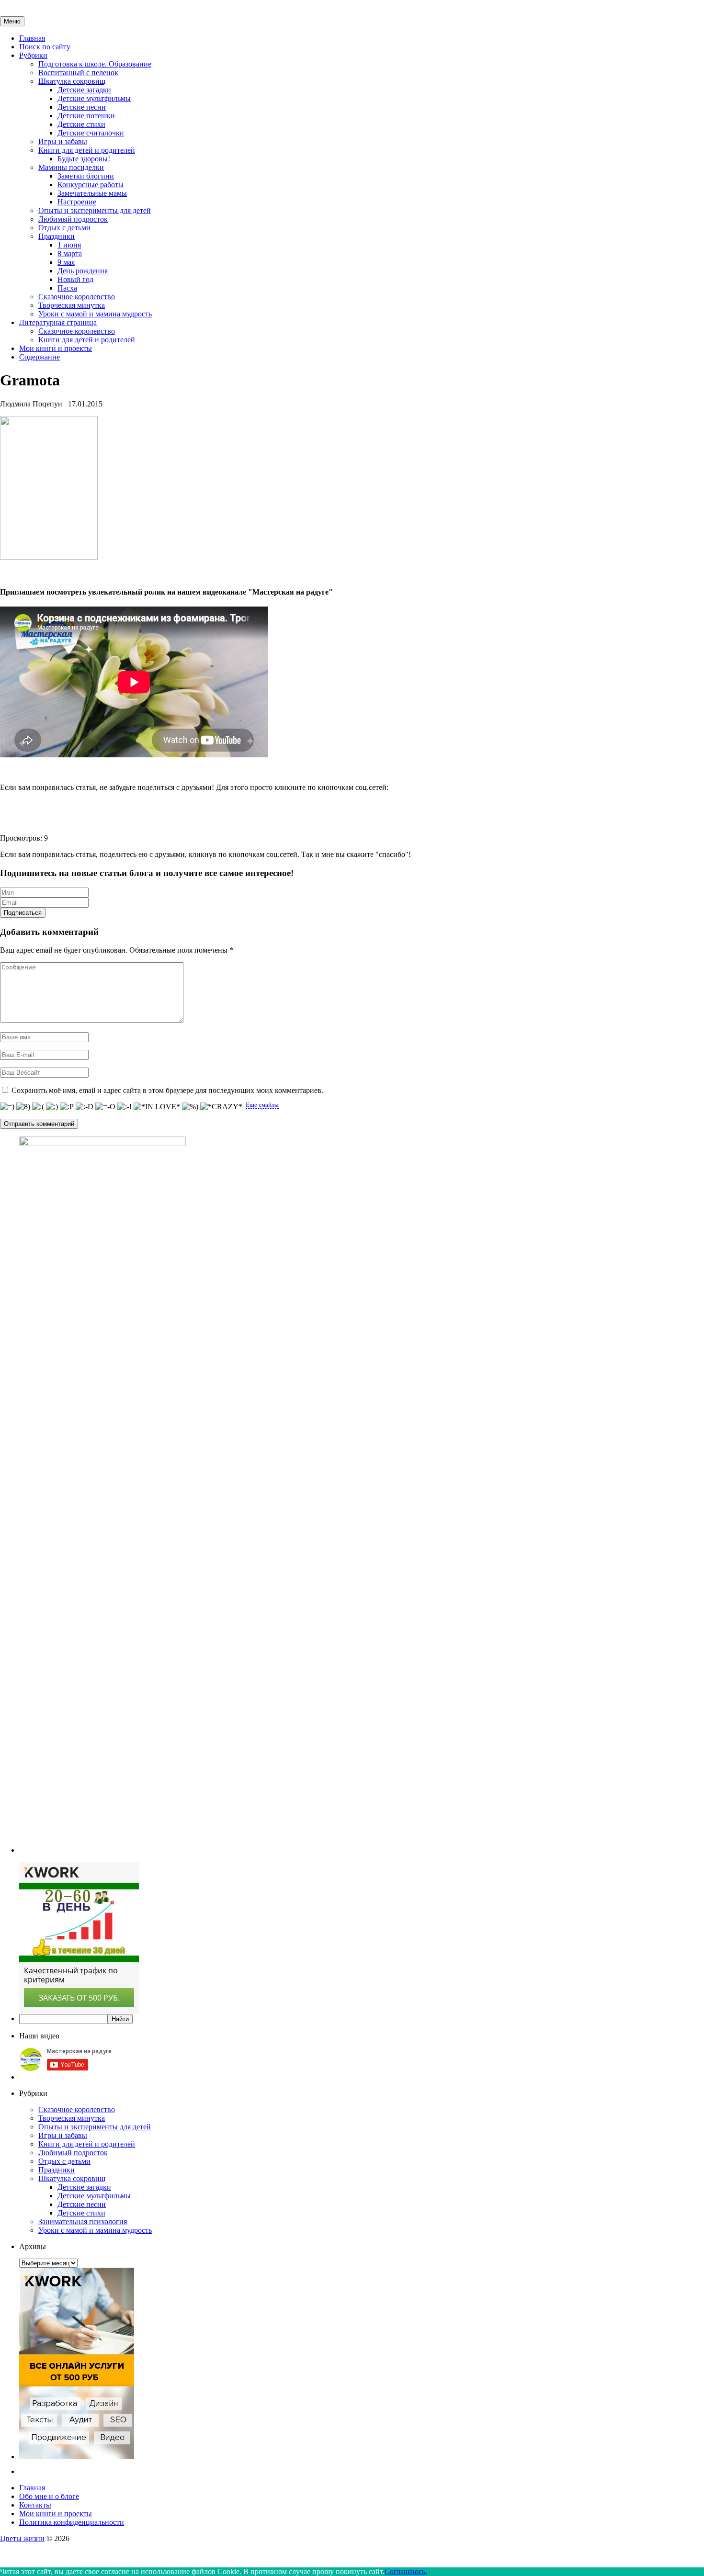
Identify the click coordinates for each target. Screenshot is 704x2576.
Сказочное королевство (77, 297)
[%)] (190, 1107)
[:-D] (85, 1107)
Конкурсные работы (91, 185)
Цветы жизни (22, 2538)
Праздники (57, 236)
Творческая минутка (72, 305)
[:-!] (125, 1107)
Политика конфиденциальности (72, 2522)
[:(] (38, 1107)
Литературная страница (58, 322)
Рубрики (33, 55)
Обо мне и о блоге (49, 2496)
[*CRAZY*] (221, 1107)
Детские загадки (84, 90)
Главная (32, 38)
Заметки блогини (86, 176)
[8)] (23, 1107)
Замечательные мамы (92, 193)
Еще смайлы (262, 1105)
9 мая (66, 262)
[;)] (52, 1107)
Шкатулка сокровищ (72, 81)
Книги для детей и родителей (87, 150)
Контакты (35, 2505)
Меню (12, 21)
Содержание (40, 357)
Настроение (77, 202)
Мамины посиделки (71, 167)
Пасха (67, 288)
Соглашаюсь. (406, 2571)
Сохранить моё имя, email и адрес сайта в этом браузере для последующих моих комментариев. (167, 1090)
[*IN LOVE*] (157, 1107)
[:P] (67, 1107)
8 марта (70, 253)
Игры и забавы (63, 141)
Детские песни (82, 107)
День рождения (83, 271)
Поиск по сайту (45, 47)
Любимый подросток (73, 219)
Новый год (75, 279)
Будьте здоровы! (84, 159)
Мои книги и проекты (56, 348)
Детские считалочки (91, 133)
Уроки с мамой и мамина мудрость (95, 314)
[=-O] (105, 1107)
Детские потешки (86, 116)
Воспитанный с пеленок (78, 73)
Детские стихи (81, 124)
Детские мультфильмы (94, 98)
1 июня (69, 245)
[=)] (7, 1107)
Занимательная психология (83, 2222)
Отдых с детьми (64, 228)
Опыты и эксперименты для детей (95, 210)
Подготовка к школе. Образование (95, 64)
